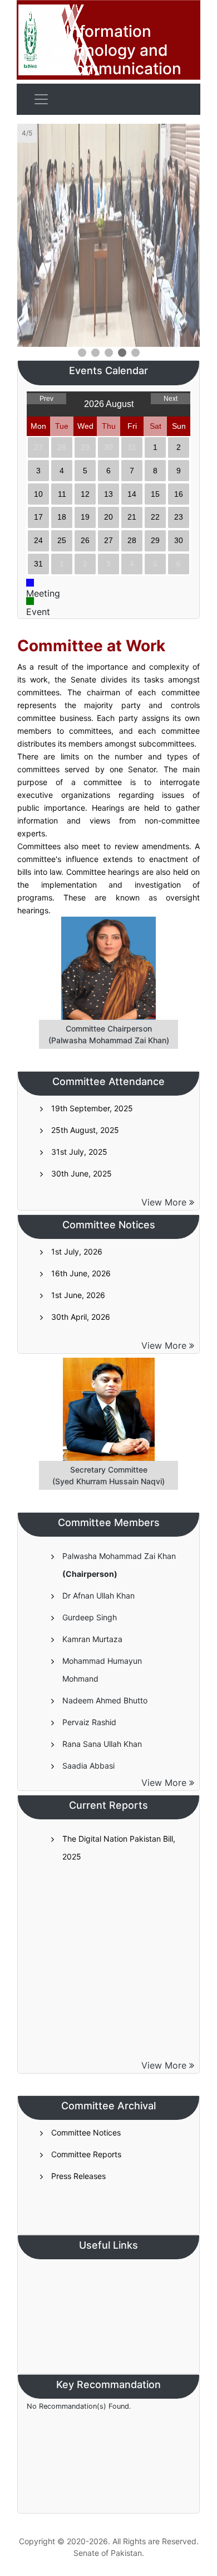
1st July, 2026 (77, 1251)
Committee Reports (86, 2154)
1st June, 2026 (78, 1295)
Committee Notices (86, 2132)
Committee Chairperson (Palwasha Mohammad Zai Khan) (109, 1034)
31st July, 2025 (79, 1152)
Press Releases (78, 2176)
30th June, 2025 (82, 1173)
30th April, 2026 (81, 1317)
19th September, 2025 (92, 1108)
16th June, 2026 (81, 1273)
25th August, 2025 (85, 1130)
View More (165, 1202)
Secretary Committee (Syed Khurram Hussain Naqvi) (108, 1475)
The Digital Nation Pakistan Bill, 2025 (119, 1848)
